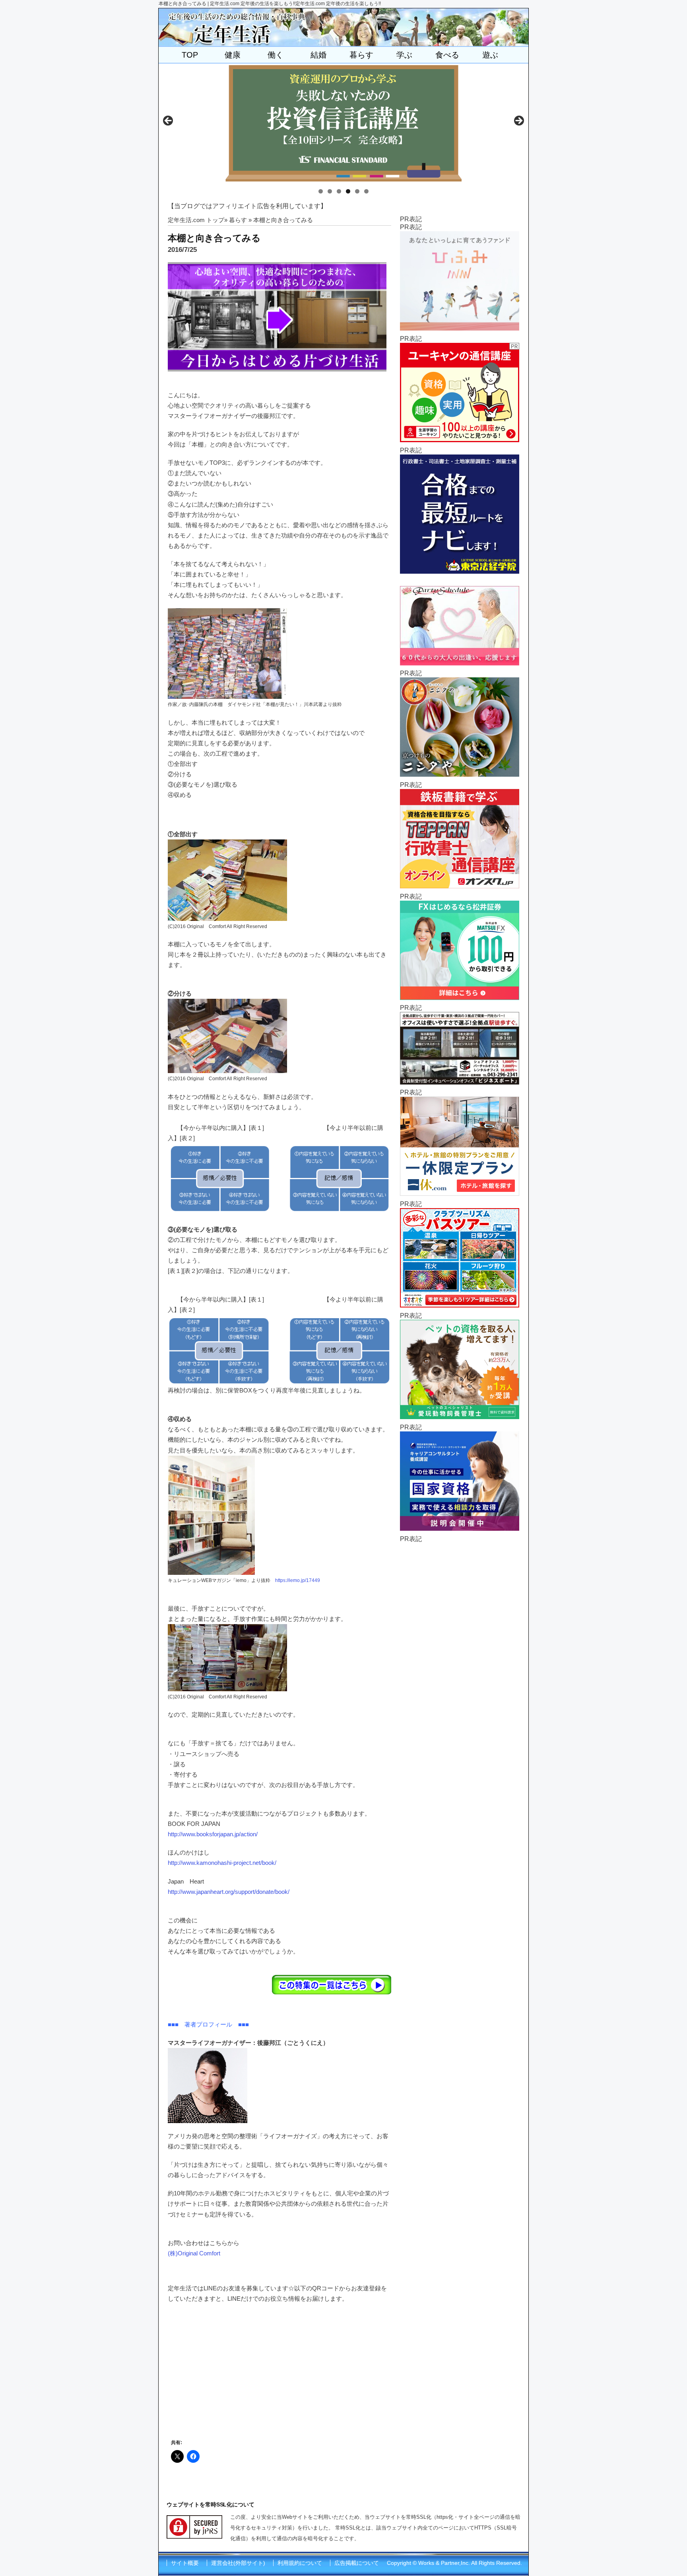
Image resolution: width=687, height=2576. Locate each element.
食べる (447, 55)
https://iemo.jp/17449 (298, 1580)
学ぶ (404, 55)
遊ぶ (490, 55)
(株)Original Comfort (194, 2253)
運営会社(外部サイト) (238, 2563)
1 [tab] (321, 191)
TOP (190, 55)
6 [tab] (366, 191)
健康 (233, 55)
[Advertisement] (460, 1662)
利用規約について (300, 2563)
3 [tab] (339, 191)
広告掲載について (357, 2563)
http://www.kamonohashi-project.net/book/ (222, 1863)
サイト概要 (185, 2563)
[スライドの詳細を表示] (343, 123)
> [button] (518, 121)
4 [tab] (348, 191)
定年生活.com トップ (196, 220)
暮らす (361, 55)
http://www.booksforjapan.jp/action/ (213, 1834)
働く (276, 55)
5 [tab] (357, 191)
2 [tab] (330, 191)
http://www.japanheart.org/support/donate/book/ (229, 1892)
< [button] (169, 121)
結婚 (318, 55)
